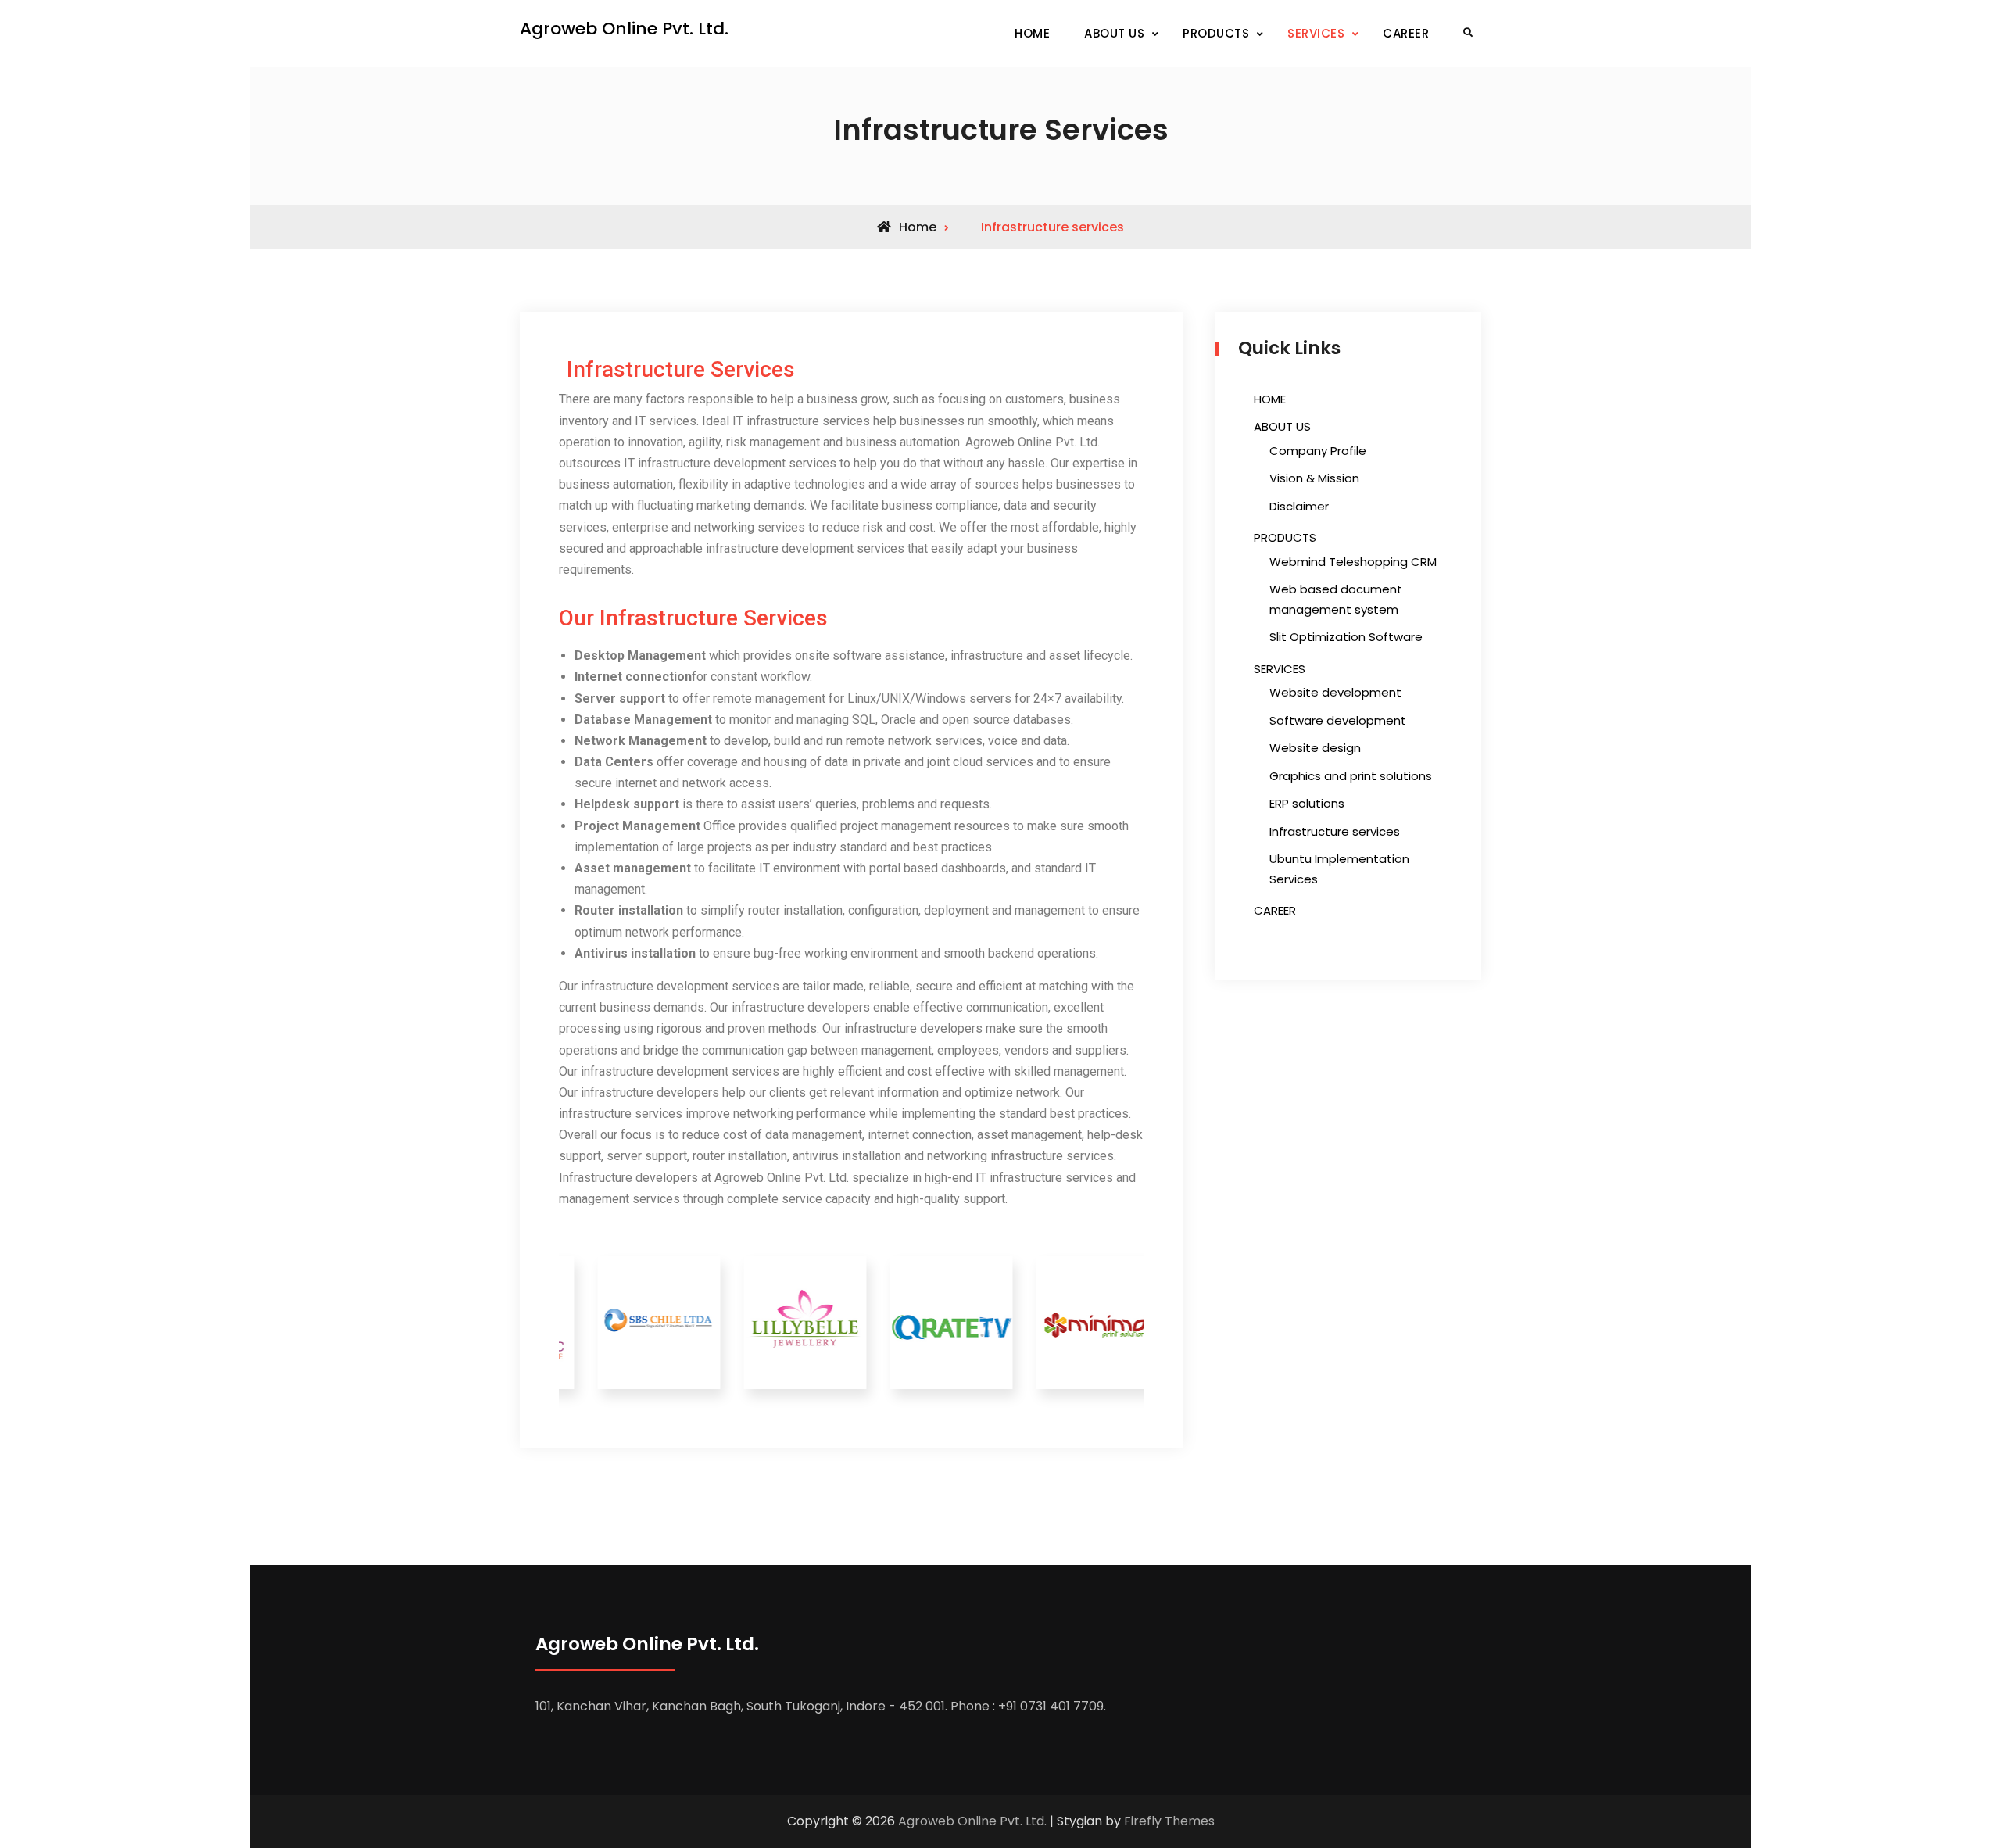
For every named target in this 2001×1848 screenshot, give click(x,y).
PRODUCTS (1216, 33)
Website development (1335, 692)
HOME (1032, 33)
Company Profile (1318, 451)
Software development (1338, 720)
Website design (1315, 748)
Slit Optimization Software (1346, 637)
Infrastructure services (1335, 831)
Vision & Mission (1314, 478)
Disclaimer (1299, 506)
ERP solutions (1307, 803)
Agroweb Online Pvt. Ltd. (624, 29)
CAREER (1406, 33)
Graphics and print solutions (1351, 776)
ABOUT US (1114, 33)
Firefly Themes (1169, 1821)
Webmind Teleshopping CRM (1353, 562)
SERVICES (1316, 33)
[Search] (1468, 33)
